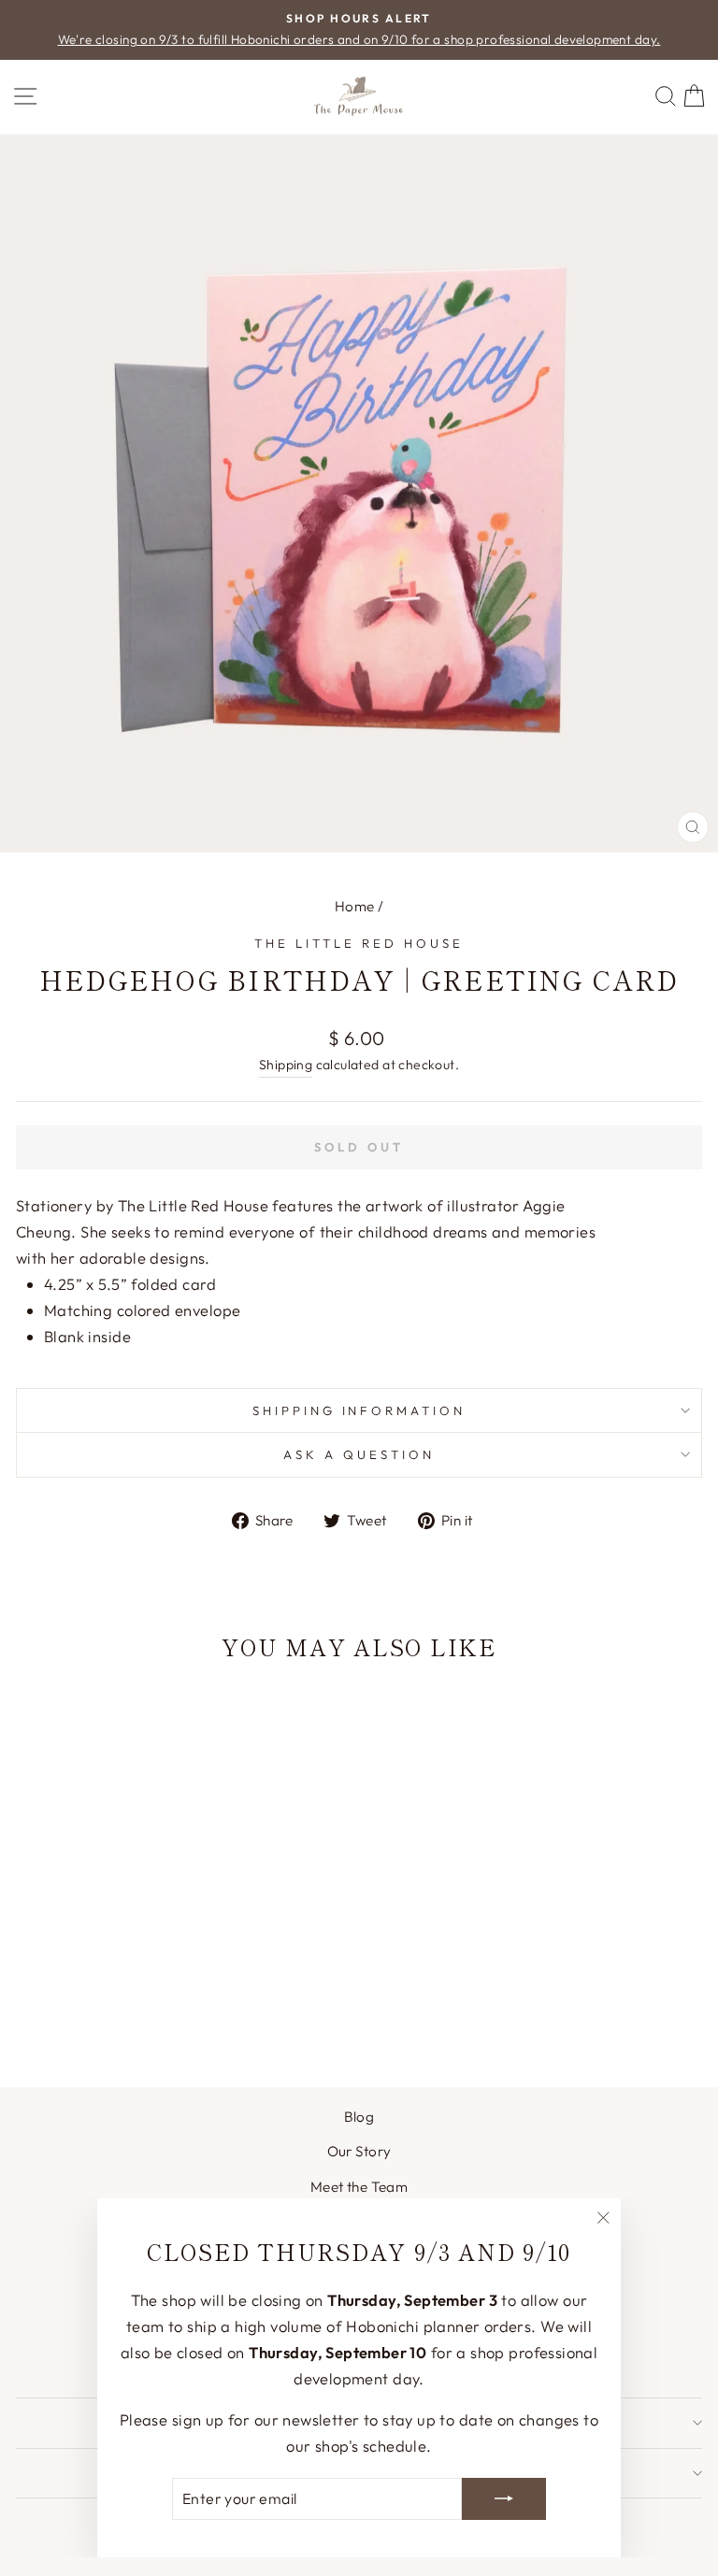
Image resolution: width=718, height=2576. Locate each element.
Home (355, 906)
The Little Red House (359, 943)
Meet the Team (359, 2187)
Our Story (359, 2151)
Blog (359, 2117)
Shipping (286, 1065)
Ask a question (359, 1454)
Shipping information (359, 1410)
